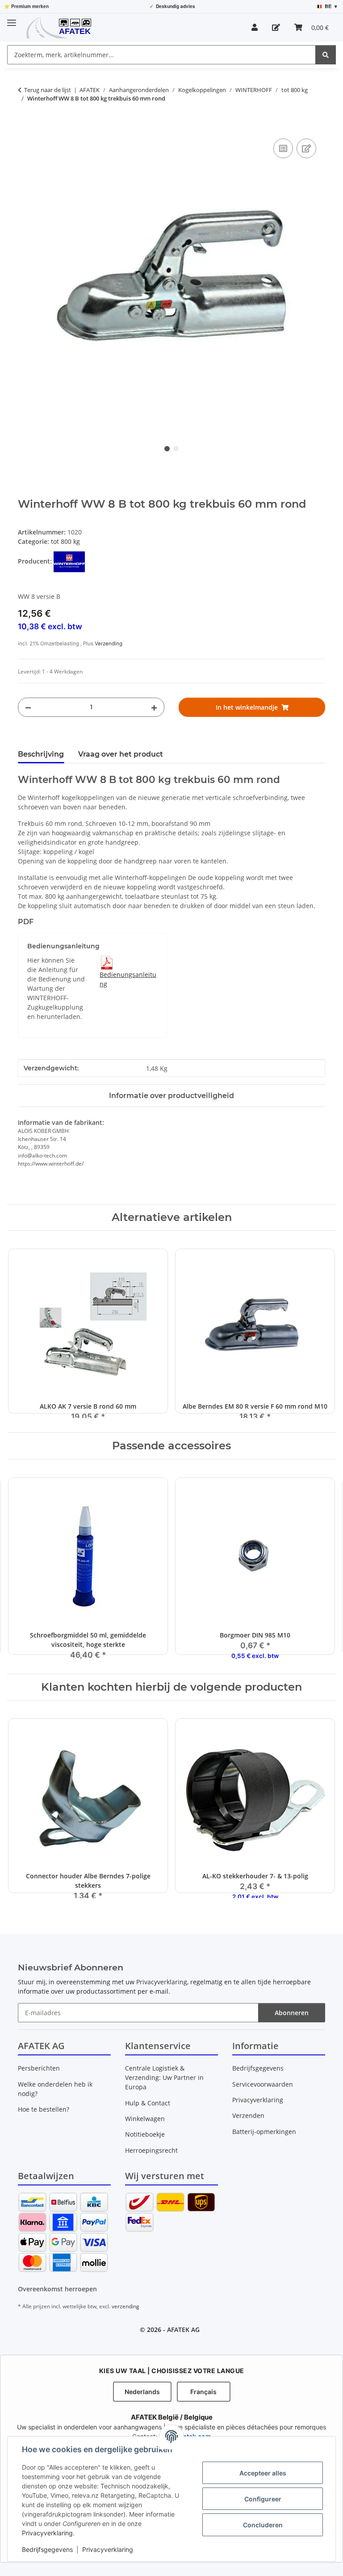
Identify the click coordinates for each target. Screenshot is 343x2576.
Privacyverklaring (47, 2533)
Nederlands (142, 2392)
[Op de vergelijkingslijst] (283, 148)
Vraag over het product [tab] (121, 754)
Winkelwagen (145, 2119)
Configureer (263, 2499)
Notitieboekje (145, 2134)
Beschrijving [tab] (41, 754)
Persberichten (39, 2068)
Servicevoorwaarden (263, 2084)
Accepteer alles (263, 2473)
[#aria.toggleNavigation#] (12, 19)
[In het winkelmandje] (25, 126)
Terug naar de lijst (48, 90)
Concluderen (263, 2525)
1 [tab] (167, 449)
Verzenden (248, 2115)
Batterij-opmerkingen (264, 2132)
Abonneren (292, 2013)
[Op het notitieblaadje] (306, 148)
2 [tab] (176, 449)
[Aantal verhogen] (154, 707)
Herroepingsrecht (151, 2150)
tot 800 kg (65, 541)
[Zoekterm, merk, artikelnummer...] (326, 55)
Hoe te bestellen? (44, 2109)
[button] (255, 27)
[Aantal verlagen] (28, 707)
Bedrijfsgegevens (47, 2549)
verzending (125, 2306)
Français (203, 2392)
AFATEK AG (183, 2330)
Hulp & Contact (148, 2103)
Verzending (109, 644)
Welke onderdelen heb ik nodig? (55, 2089)
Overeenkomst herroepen (57, 2289)
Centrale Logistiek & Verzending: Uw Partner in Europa (164, 2077)
